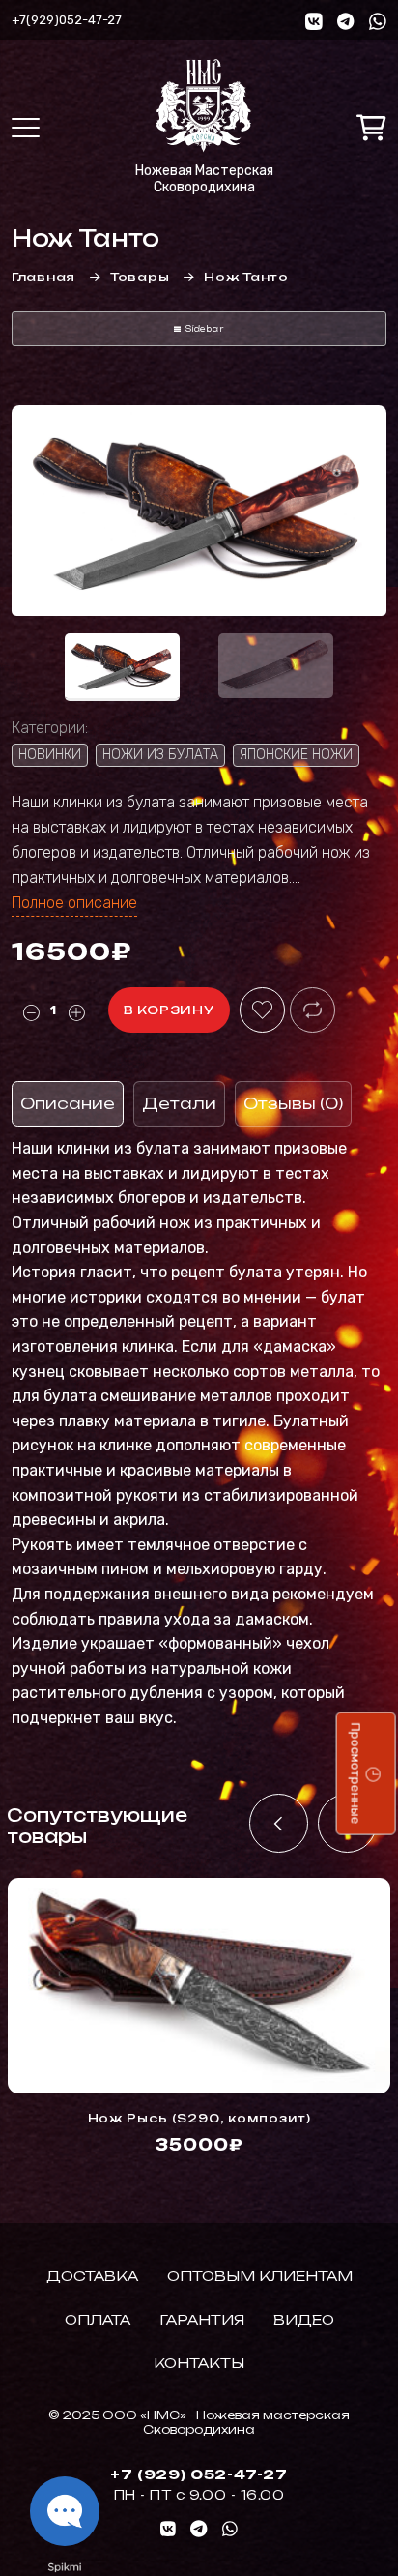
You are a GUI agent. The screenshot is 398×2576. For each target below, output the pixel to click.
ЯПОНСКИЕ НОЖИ (296, 755)
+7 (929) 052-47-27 (199, 2474)
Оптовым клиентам (260, 2276)
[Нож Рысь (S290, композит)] (199, 1986)
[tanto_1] (199, 511)
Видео (304, 2319)
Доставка (92, 2276)
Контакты (199, 2363)
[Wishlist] (262, 1010)
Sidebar (204, 329)
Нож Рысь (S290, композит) (199, 2118)
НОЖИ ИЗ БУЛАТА (160, 755)
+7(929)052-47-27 (67, 20)
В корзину (169, 1010)
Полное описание (74, 903)
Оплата (98, 2319)
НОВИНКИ (50, 755)
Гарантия (202, 2319)
